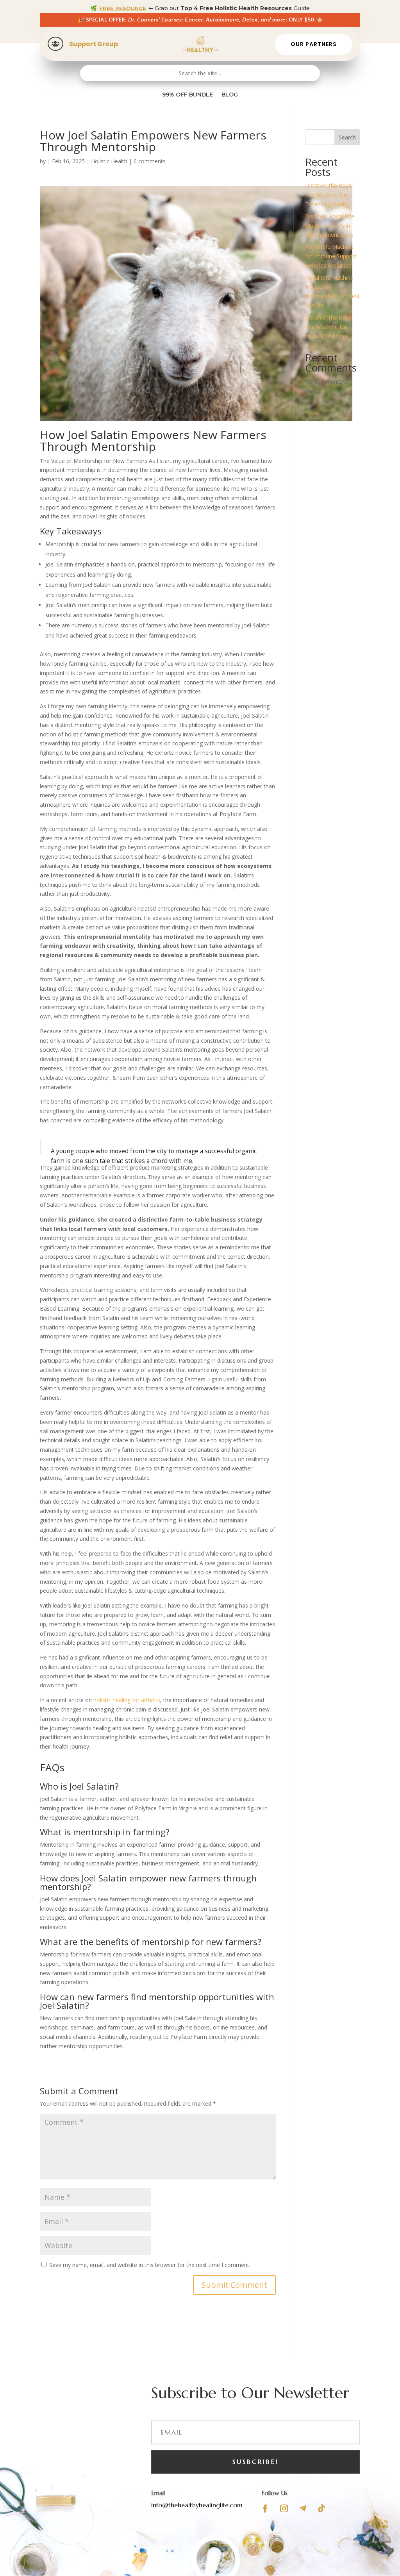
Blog (230, 95)
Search (347, 137)
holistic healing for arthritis (127, 1700)
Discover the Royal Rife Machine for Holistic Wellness (329, 327)
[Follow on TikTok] (321, 2508)
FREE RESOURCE (123, 8)
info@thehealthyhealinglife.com (197, 2505)
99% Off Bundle (187, 95)
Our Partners (314, 44)
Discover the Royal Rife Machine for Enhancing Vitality (329, 195)
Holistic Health (109, 161)
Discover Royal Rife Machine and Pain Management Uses (330, 226)
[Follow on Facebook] (265, 2508)
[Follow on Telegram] (303, 2508)
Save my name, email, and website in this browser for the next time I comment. (150, 2265)
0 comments (150, 161)
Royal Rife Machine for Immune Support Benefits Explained (331, 256)
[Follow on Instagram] (284, 2508)
